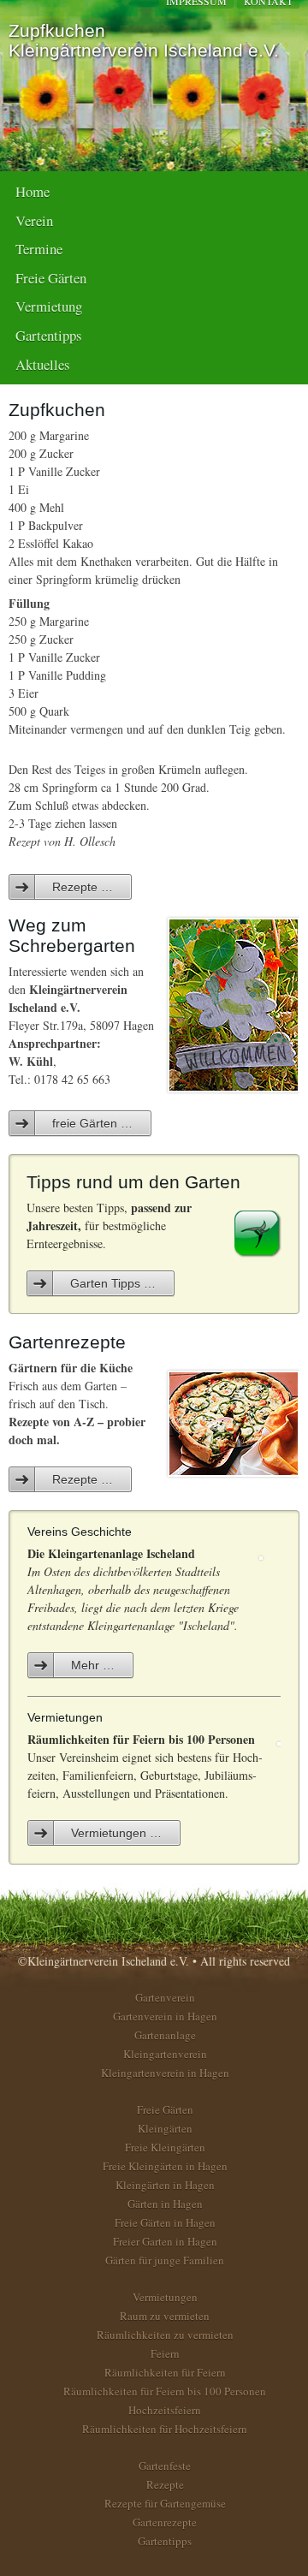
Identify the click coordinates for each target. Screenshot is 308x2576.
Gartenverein (165, 1997)
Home (33, 191)
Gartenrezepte (165, 2522)
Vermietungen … (116, 1833)
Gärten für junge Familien (165, 2260)
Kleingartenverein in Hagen (165, 2073)
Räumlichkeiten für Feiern (165, 2372)
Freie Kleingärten (165, 2147)
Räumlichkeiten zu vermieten (165, 2335)
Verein (34, 220)
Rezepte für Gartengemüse (165, 2503)
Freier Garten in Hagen (165, 2241)
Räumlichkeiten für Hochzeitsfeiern (165, 2429)
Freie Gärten (51, 278)
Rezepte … (83, 887)
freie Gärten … (92, 1123)
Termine (39, 249)
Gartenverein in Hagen (165, 2016)
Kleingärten (165, 2128)
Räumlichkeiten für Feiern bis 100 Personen (165, 2391)
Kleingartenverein (165, 2054)
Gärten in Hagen (165, 2204)
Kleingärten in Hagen (165, 2185)
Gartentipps (49, 335)
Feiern (165, 2353)
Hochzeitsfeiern (165, 2410)
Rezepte (165, 2484)
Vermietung (49, 306)
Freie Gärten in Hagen (165, 2222)
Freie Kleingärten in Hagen (165, 2166)
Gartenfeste (165, 2466)
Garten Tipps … (113, 1283)
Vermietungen (165, 2297)
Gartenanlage (165, 2035)
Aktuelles (43, 364)
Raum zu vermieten (165, 2316)
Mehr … (93, 1665)
